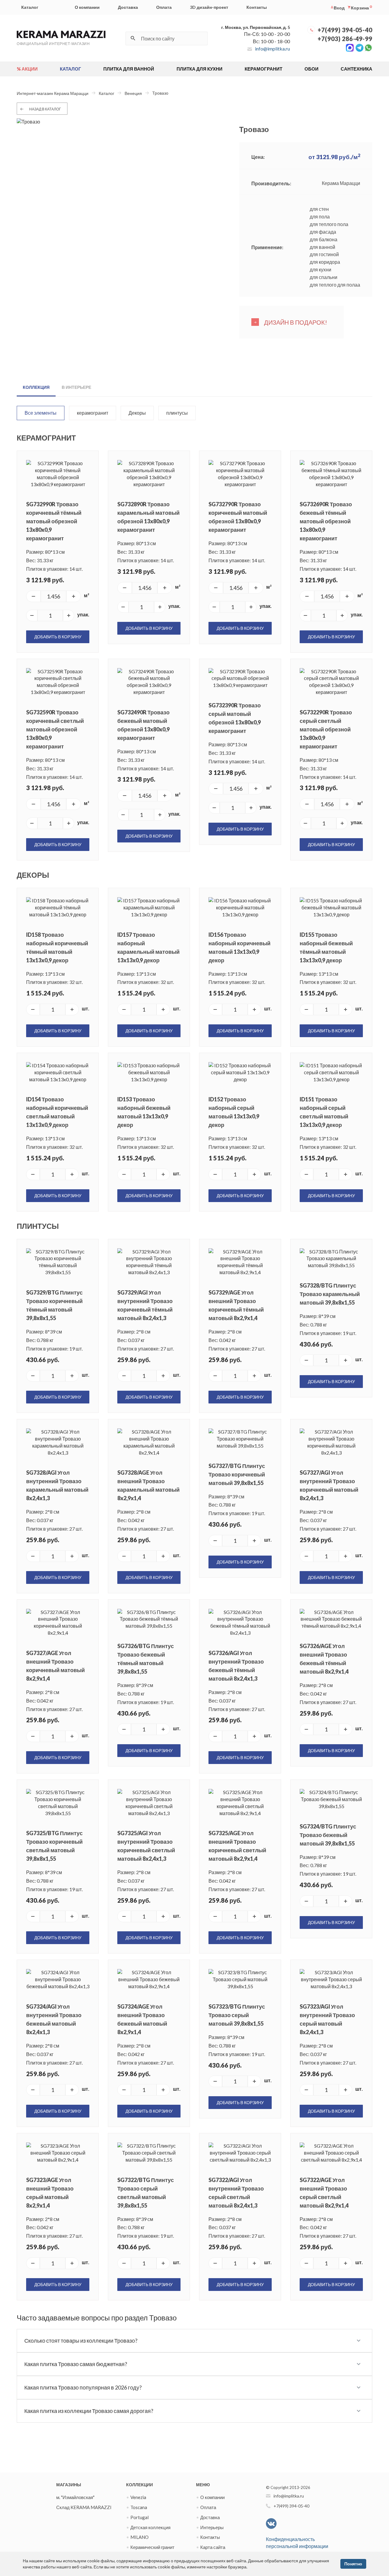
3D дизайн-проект (209, 7)
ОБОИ (312, 69)
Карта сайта (213, 2547)
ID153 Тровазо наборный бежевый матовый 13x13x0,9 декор (144, 1112)
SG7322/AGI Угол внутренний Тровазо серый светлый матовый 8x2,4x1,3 (236, 2193)
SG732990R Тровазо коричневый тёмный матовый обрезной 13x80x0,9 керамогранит (54, 521)
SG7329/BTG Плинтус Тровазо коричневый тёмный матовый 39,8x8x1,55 (54, 1305)
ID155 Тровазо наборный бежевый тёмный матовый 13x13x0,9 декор (326, 947)
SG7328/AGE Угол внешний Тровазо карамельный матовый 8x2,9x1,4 (148, 1485)
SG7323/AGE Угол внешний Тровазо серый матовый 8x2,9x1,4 (50, 2193)
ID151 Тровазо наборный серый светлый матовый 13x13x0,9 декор (324, 1112)
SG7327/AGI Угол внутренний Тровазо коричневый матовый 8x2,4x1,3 (329, 1485)
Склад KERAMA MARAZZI (84, 2507)
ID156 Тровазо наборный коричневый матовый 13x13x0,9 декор (239, 947)
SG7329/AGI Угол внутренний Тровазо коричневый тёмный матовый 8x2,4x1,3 (145, 1305)
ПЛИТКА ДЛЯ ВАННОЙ (129, 69)
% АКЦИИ (27, 69)
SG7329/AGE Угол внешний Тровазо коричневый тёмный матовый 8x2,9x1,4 (236, 1305)
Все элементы (41, 413)
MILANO (139, 2537)
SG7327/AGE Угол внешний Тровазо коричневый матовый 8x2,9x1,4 (55, 1666)
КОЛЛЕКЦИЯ (36, 387)
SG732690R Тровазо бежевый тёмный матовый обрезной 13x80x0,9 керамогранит (326, 521)
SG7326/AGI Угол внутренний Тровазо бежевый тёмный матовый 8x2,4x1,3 (236, 1666)
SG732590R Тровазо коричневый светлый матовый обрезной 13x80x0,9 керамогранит (55, 729)
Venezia (138, 2497)
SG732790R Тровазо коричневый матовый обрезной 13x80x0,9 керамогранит (238, 517)
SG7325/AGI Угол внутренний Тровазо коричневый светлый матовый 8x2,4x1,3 (146, 1846)
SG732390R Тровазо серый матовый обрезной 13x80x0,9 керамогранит (235, 718)
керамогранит (93, 413)
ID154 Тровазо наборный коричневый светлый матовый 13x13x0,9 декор (57, 1112)
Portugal (139, 2517)
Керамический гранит (152, 2547)
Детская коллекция (150, 2527)
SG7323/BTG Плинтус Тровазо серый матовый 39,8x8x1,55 (237, 2015)
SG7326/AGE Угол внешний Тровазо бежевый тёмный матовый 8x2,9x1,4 (324, 1659)
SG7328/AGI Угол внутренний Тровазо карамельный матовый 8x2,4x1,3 (57, 1485)
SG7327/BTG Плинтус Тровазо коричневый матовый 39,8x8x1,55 (237, 1474)
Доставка (128, 7)
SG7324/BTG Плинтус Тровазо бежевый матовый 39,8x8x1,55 (328, 1835)
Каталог (30, 7)
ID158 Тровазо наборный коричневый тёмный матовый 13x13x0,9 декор (57, 947)
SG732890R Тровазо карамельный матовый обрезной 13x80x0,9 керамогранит (148, 517)
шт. (86, 1008)
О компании (87, 7)
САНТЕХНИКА (356, 69)
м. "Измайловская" (75, 2497)
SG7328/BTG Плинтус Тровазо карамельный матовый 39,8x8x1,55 (330, 1294)
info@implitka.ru (272, 49)
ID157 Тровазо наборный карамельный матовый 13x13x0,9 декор (148, 947)
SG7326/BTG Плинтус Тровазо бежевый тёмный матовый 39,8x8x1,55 (146, 1659)
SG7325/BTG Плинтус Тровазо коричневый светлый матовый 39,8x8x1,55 (54, 1846)
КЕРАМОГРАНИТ (263, 69)
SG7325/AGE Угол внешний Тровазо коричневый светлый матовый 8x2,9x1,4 (237, 1846)
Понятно (353, 2564)
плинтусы (177, 413)
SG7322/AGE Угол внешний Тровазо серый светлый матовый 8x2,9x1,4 (324, 2193)
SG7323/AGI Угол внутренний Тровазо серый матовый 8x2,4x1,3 (327, 2019)
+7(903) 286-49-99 (345, 39)
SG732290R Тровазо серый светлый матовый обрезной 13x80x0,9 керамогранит (326, 729)
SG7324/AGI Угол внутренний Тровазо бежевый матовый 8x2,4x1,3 (54, 2019)
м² (87, 595)
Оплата (164, 7)
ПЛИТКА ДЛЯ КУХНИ (200, 69)
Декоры (137, 413)
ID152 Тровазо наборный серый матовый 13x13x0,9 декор (234, 1112)
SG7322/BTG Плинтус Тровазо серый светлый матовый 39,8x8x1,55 (146, 2193)
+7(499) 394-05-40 (345, 30)
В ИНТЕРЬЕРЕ (76, 387)
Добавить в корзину (58, 637)
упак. (83, 614)
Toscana (139, 2507)
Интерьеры (212, 2527)
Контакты (257, 7)
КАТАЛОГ (71, 69)
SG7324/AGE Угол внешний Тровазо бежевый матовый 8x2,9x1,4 (142, 2019)
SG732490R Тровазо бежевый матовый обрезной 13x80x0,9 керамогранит (143, 725)
